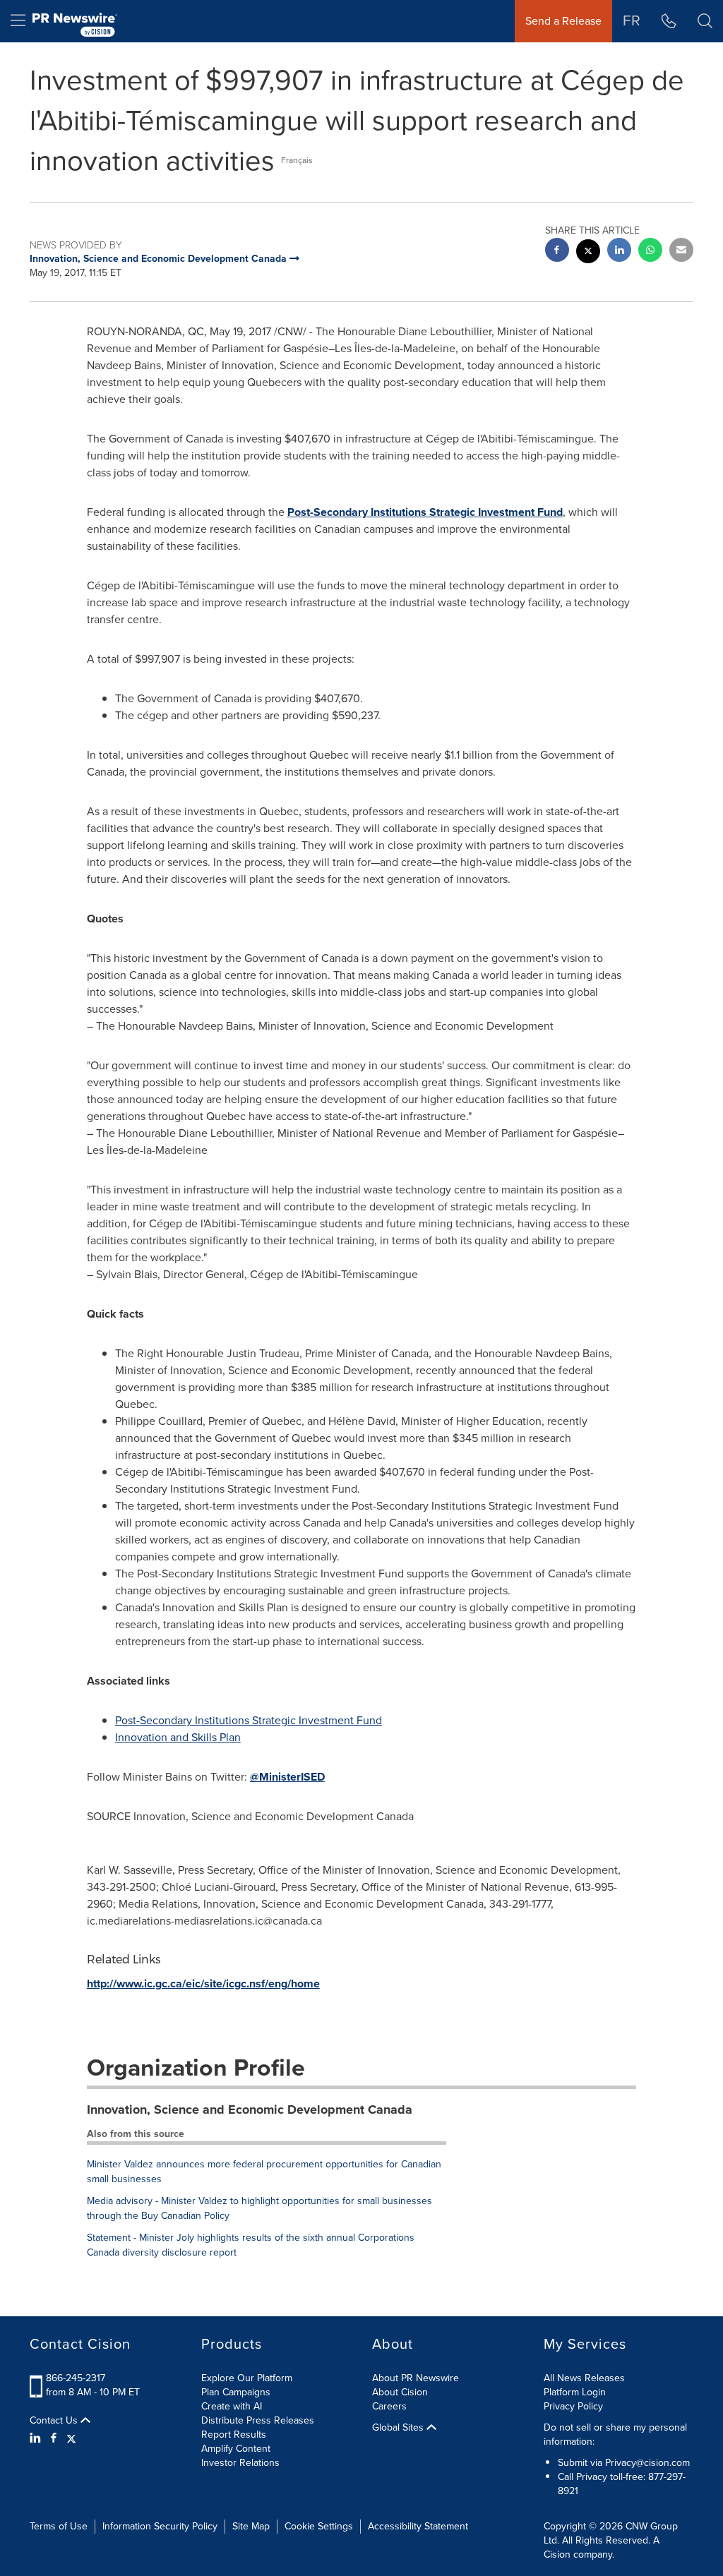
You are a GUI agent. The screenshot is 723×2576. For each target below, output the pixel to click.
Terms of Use (59, 2526)
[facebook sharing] (557, 252)
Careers (389, 2406)
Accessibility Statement (418, 2526)
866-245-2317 (76, 2378)
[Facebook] (54, 2438)
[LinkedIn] (37, 2438)
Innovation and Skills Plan (178, 1737)
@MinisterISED (287, 1777)
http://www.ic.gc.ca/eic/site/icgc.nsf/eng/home (203, 1984)
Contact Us (55, 2421)
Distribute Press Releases (258, 2420)
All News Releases (584, 2378)
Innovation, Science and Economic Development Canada (250, 2109)
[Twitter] (71, 2438)
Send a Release (563, 21)
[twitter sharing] (588, 253)
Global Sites (399, 2428)
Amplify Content (236, 2449)
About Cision (400, 2392)
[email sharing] (681, 252)
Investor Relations (240, 2463)
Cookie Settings (319, 2526)
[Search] (705, 21)
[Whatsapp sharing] (650, 252)
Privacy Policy (573, 2406)
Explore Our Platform (247, 2378)
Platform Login (575, 2392)
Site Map (251, 2526)
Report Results (234, 2434)
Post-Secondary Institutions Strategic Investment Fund (425, 512)
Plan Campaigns (236, 2392)
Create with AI (232, 2406)
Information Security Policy (160, 2526)
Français (297, 160)
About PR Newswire (416, 2378)
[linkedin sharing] (619, 252)
